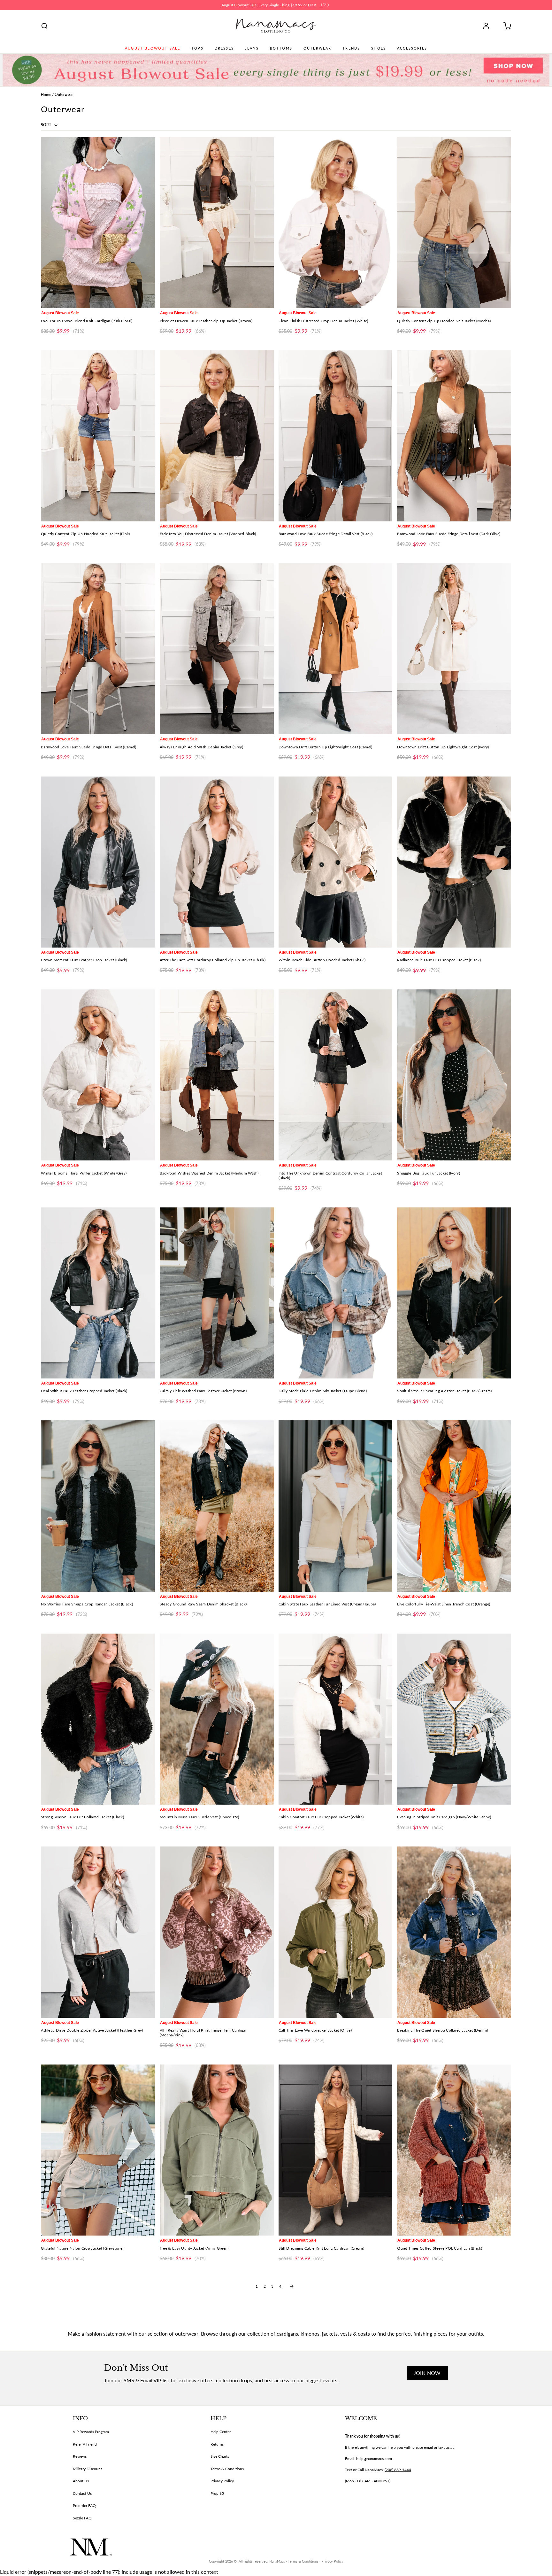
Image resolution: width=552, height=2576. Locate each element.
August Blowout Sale (153, 48)
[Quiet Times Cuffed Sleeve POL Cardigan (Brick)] (454, 2150)
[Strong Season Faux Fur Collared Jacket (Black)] (98, 1719)
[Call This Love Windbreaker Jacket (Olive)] (336, 1932)
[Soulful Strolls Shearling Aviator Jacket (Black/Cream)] (454, 1293)
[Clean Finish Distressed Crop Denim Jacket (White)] (336, 223)
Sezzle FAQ (82, 2518)
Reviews (80, 2456)
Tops (197, 48)
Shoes (379, 48)
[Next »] (292, 2286)
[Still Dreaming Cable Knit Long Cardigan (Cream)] (336, 2150)
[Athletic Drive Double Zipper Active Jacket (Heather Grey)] (98, 1932)
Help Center (221, 2432)
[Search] (44, 26)
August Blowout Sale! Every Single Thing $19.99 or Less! (269, 5)
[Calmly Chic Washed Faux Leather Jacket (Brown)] (217, 1293)
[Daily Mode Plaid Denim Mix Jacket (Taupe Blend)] (336, 1293)
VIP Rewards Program (91, 2432)
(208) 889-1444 (398, 2470)
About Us (81, 2481)
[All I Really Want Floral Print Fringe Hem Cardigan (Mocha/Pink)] (217, 1932)
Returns (217, 2444)
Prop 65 (217, 2493)
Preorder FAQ (84, 2506)
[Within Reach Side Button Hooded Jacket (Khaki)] (336, 862)
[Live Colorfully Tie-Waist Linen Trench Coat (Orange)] (454, 1506)
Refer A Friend (85, 2444)
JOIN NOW (427, 2373)
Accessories (412, 48)
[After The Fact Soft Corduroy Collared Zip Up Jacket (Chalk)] (217, 862)
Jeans (252, 48)
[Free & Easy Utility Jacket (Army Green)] (217, 2150)
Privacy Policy (222, 2481)
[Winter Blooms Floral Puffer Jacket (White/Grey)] (98, 1075)
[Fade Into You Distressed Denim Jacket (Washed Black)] (217, 436)
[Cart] (505, 26)
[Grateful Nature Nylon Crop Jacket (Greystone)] (98, 2150)
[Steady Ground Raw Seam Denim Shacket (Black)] (217, 1506)
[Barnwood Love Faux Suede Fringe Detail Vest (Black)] (336, 436)
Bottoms (281, 48)
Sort (46, 125)
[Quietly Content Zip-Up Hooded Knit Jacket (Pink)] (98, 436)
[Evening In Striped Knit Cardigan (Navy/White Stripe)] (454, 1719)
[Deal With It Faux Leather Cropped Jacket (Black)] (98, 1293)
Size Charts (220, 2456)
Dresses (224, 48)
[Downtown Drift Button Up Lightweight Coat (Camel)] (336, 649)
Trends (351, 48)
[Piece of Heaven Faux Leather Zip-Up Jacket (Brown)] (217, 223)
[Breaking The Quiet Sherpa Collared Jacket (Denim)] (454, 1932)
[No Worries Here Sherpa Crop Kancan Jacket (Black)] (98, 1506)
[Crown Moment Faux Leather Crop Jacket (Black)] (98, 862)
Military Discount (87, 2469)
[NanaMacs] (276, 26)
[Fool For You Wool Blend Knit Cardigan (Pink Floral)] (98, 223)
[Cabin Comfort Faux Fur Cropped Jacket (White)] (336, 1719)
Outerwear (317, 48)
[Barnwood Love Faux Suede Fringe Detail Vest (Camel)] (98, 649)
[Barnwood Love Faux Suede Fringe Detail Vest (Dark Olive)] (454, 436)
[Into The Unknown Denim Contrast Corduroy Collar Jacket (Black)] (336, 1075)
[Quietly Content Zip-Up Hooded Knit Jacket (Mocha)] (454, 223)
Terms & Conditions (227, 2469)
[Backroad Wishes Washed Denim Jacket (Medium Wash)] (217, 1075)
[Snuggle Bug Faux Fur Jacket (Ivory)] (454, 1075)
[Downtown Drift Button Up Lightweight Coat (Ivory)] (454, 649)
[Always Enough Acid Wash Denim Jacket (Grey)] (217, 649)
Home (46, 94)
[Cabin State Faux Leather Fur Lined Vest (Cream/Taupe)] (336, 1506)
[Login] (488, 26)
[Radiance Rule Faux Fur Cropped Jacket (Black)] (454, 862)
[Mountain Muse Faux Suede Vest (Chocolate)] (217, 1719)
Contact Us (82, 2493)
